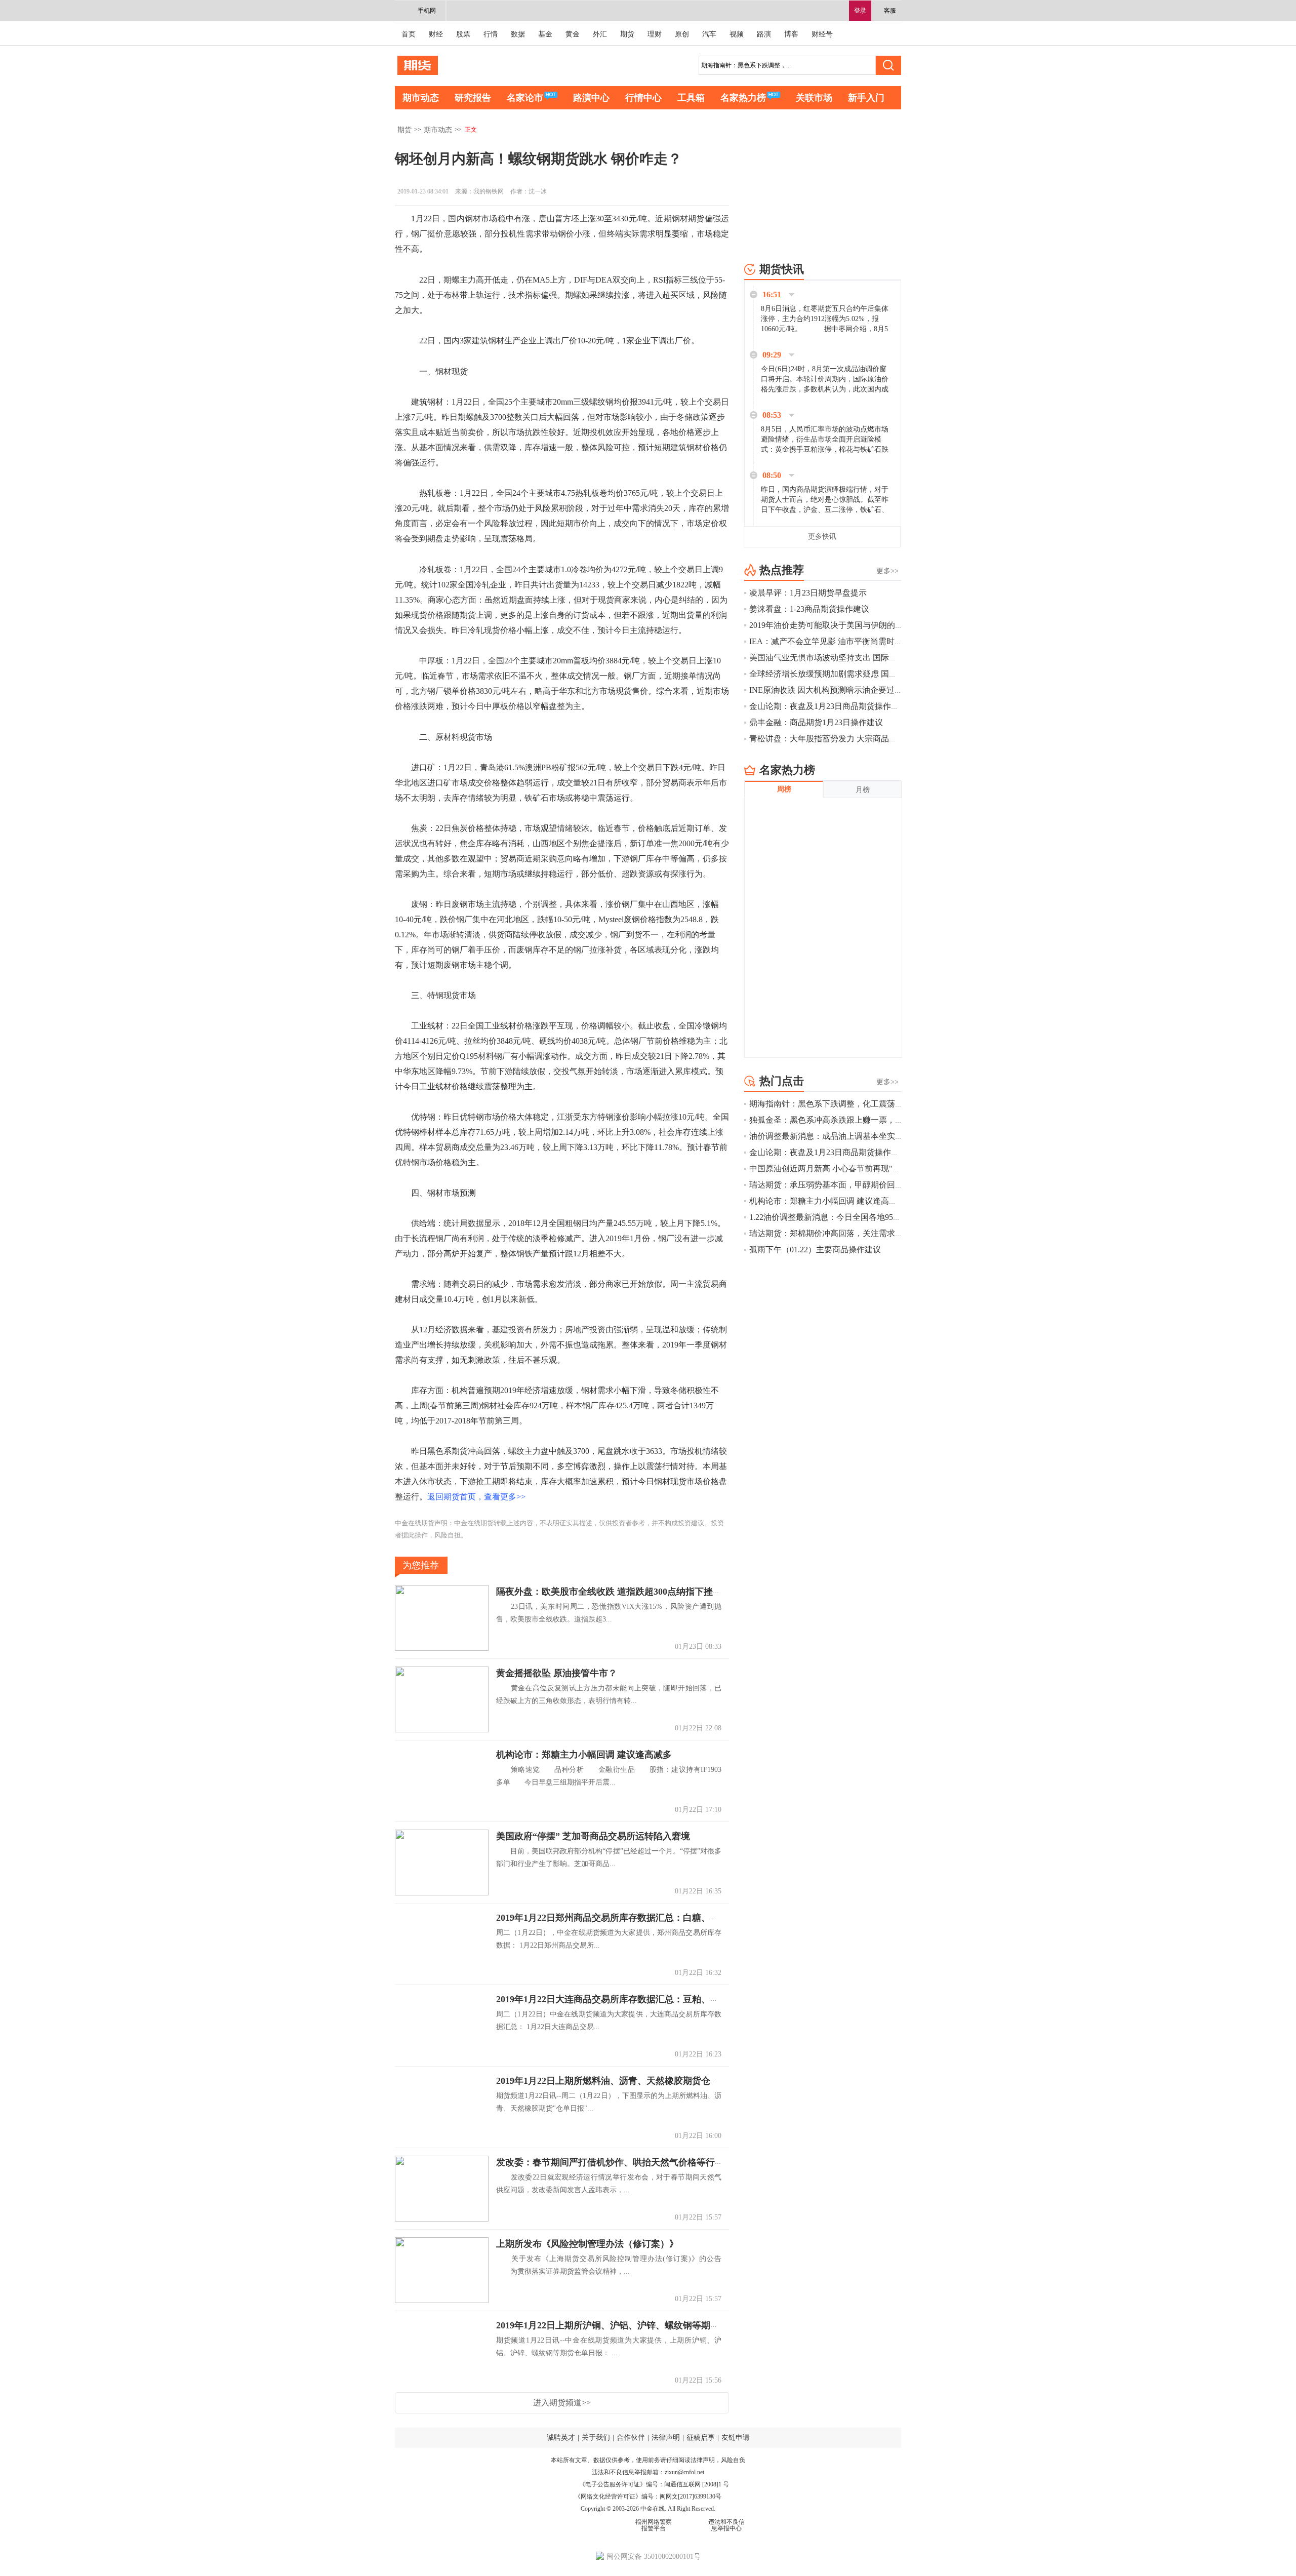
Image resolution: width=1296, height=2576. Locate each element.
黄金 (573, 34)
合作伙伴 (631, 2438)
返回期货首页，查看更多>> (476, 1497)
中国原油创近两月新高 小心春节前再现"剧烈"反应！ (843, 1168)
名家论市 (525, 98)
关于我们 (596, 2438)
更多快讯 (822, 537)
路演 (764, 34)
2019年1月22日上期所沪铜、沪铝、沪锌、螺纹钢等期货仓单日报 (626, 2325)
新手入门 (866, 98)
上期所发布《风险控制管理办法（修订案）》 (587, 2244)
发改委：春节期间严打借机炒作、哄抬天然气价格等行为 (610, 2162)
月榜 (863, 790)
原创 (682, 34)
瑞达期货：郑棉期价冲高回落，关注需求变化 (830, 1233)
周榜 (784, 789)
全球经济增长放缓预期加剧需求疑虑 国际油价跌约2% (845, 674)
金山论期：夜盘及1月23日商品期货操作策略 (828, 706)
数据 (518, 34)
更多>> (887, 571)
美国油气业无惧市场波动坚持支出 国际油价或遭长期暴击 (852, 658)
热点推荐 (782, 570)
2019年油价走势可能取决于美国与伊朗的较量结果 (838, 625)
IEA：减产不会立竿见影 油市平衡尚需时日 (826, 641)
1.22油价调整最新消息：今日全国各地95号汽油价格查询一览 (858, 1217)
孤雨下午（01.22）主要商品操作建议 (815, 1250)
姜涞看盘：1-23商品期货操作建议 (809, 609)
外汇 (600, 34)
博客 (791, 34)
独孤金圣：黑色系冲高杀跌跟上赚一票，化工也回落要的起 (855, 1120)
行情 (491, 34)
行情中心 (643, 98)
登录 (860, 11)
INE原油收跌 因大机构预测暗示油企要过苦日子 (834, 690)
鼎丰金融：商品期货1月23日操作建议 (816, 722)
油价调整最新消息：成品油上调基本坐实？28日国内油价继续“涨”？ (870, 1136)
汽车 (709, 34)
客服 (890, 11)
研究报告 (473, 98)
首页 (409, 34)
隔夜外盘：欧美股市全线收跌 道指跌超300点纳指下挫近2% (616, 1592)
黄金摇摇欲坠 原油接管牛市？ (557, 1673)
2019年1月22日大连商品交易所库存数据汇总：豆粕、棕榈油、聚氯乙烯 (640, 1999)
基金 (545, 34)
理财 (655, 34)
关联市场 (814, 98)
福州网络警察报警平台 (654, 2525)
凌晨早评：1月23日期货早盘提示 (808, 593)
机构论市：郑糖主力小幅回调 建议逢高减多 (584, 1755)
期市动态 (421, 98)
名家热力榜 (743, 98)
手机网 (427, 11)
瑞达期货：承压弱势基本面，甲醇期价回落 (826, 1185)
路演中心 (591, 98)
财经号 (822, 34)
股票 (463, 34)
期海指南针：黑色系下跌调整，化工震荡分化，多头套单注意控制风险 (875, 1104)
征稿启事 (701, 2438)
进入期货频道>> (562, 2403)
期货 (627, 34)
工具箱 (691, 98)
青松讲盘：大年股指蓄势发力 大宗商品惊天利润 (835, 739)
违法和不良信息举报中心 (726, 2525)
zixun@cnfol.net (684, 2472)
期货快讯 (782, 269)
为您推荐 (421, 1565)
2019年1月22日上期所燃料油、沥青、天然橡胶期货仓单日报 (617, 2081)
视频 (737, 34)
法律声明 (666, 2438)
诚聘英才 (561, 2438)
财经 (436, 34)
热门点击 (782, 1081)
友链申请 (736, 2438)
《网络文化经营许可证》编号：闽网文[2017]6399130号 (648, 2496)
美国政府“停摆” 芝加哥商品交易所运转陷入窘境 (593, 1836)
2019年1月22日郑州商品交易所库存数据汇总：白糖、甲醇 (612, 1918)
